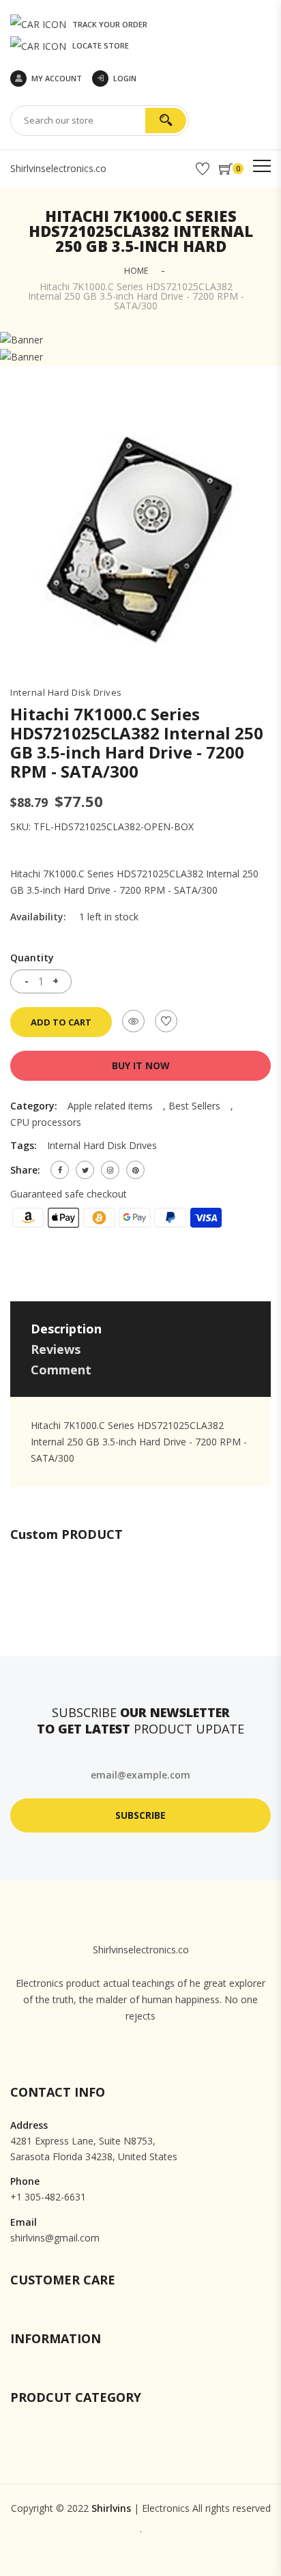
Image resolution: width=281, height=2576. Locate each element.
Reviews (56, 1349)
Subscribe (140, 1815)
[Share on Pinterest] (135, 1170)
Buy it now (141, 1065)
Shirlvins (111, 2508)
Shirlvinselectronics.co (58, 168)
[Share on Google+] (110, 1170)
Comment (61, 1370)
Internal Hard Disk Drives (66, 693)
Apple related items (110, 1106)
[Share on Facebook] (60, 1170)
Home (136, 271)
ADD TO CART (61, 1022)
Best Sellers (194, 1106)
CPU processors (46, 1122)
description (66, 1329)
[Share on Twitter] (85, 1170)
